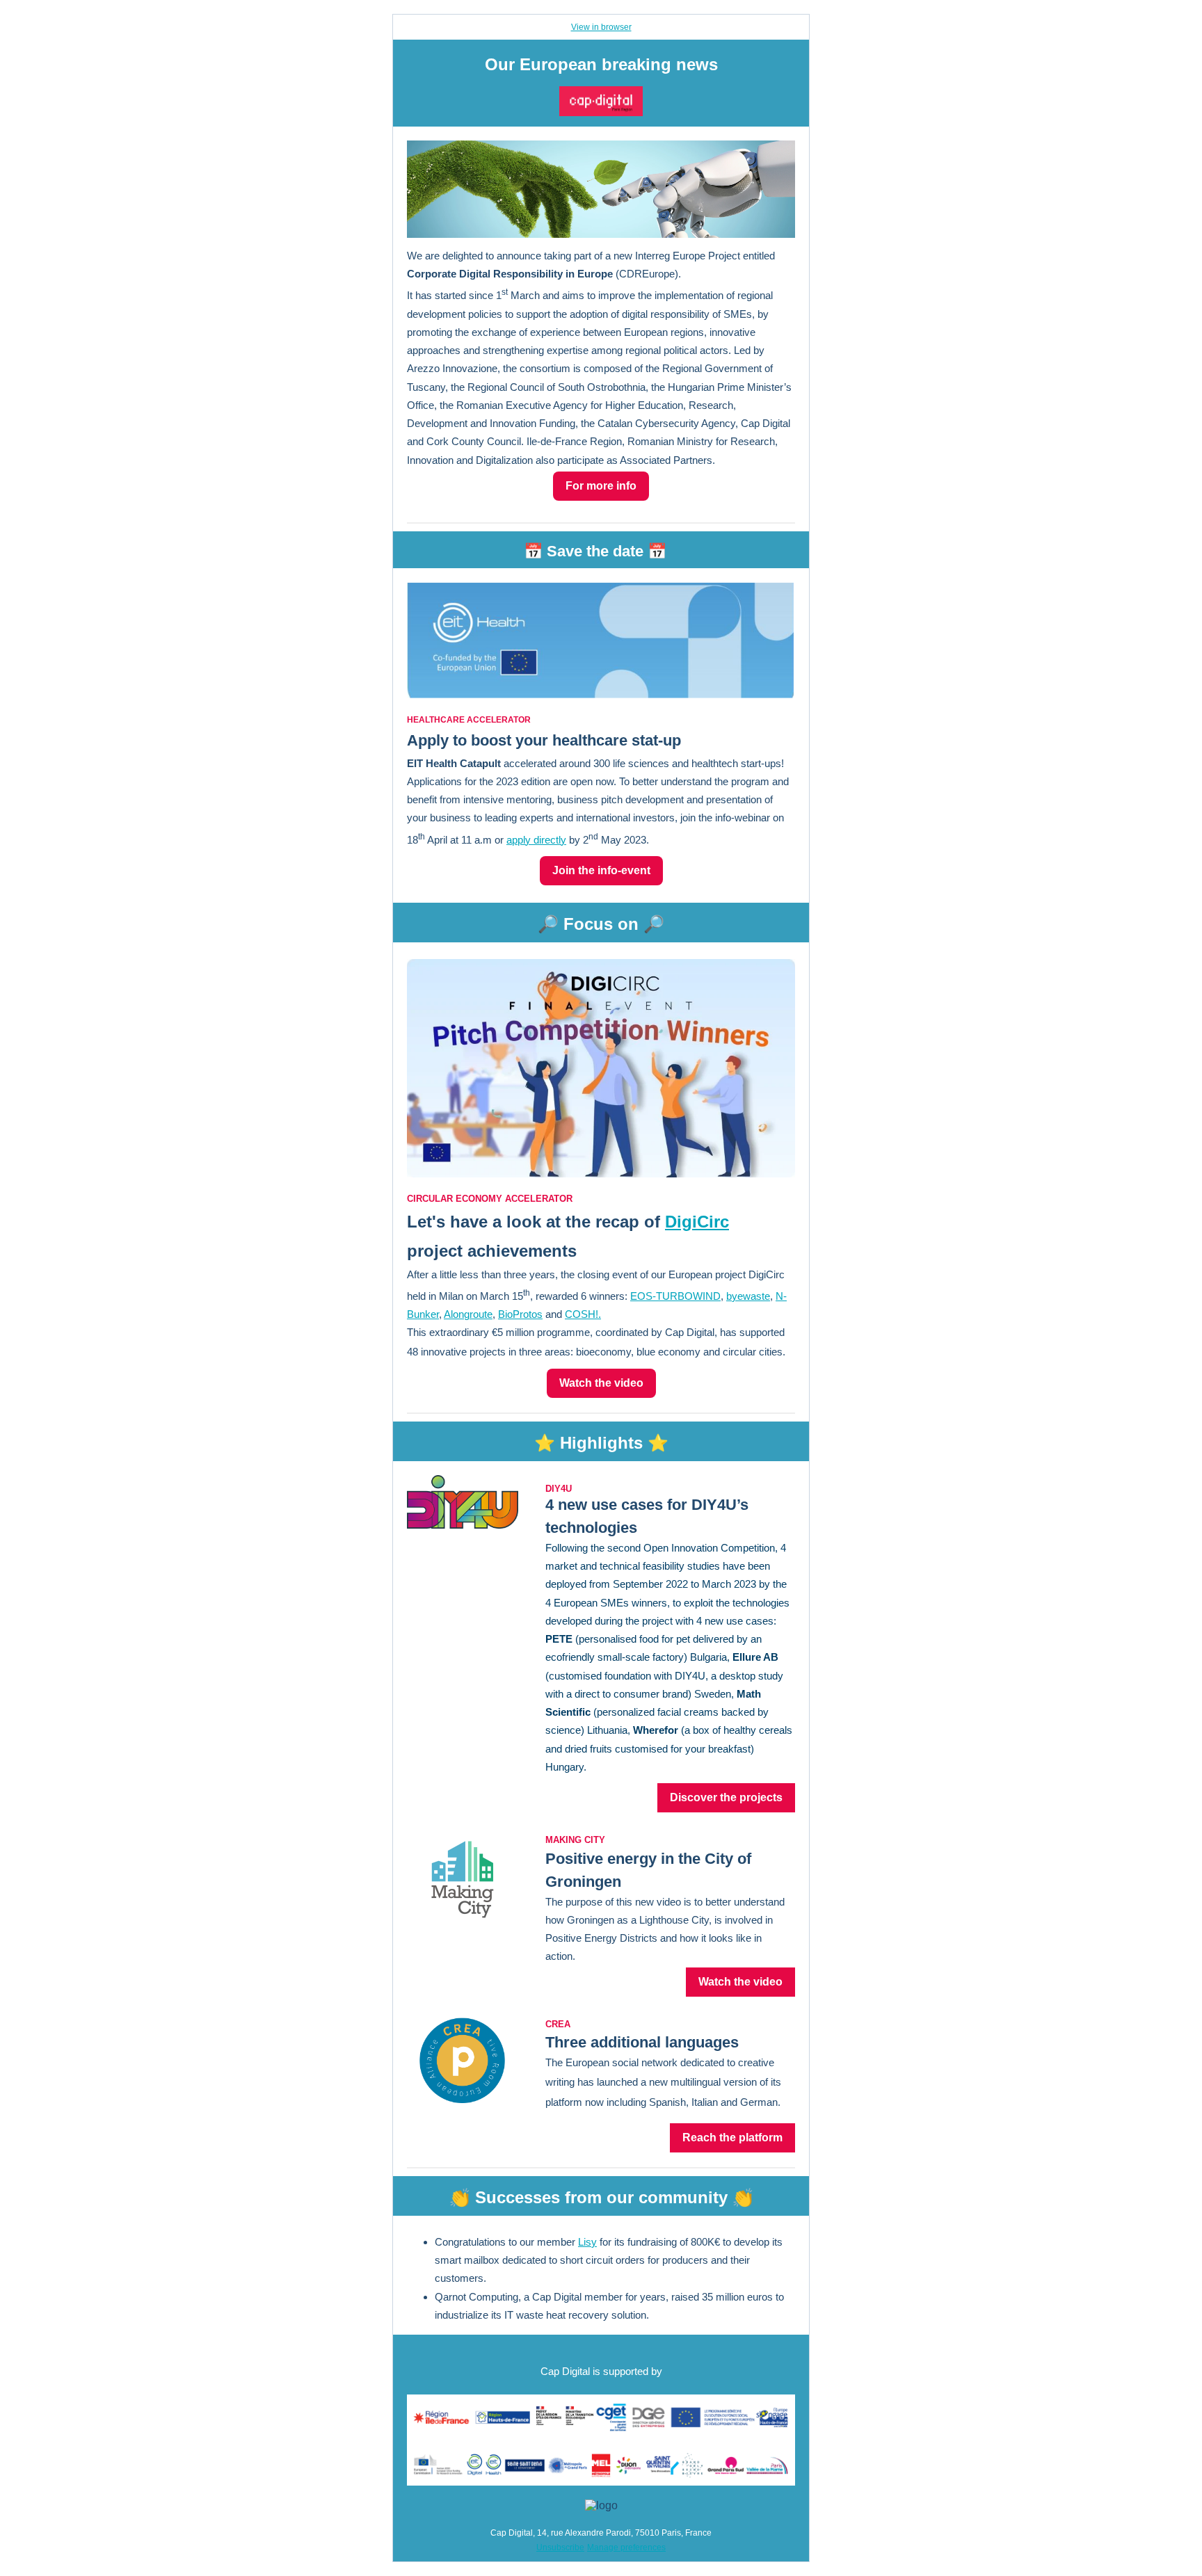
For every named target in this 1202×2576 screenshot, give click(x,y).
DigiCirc (697, 1222)
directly (550, 840)
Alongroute (468, 1314)
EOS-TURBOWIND (675, 1296)
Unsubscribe (560, 2547)
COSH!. (583, 1314)
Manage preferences (626, 2547)
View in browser (601, 27)
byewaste (748, 1296)
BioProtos (520, 1314)
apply (520, 840)
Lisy (587, 2242)
